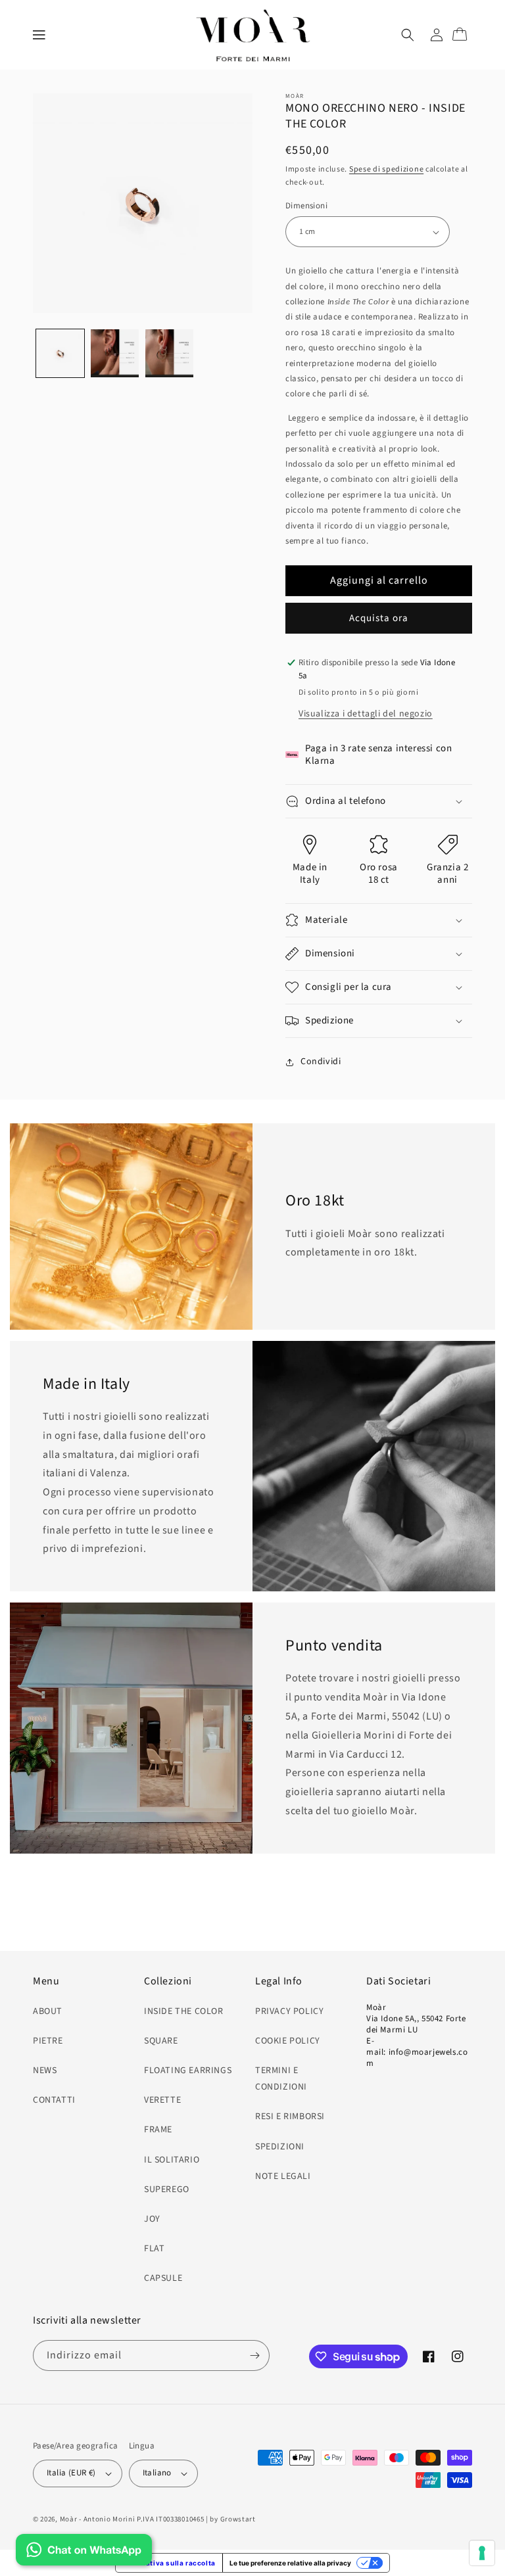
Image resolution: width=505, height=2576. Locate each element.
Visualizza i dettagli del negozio (366, 714)
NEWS (45, 2071)
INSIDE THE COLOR (184, 2011)
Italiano (157, 2473)
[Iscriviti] (254, 2355)
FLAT (154, 2249)
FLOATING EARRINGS (188, 2071)
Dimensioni (306, 206)
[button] (39, 35)
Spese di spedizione (386, 169)
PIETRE (48, 2041)
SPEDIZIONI (280, 2147)
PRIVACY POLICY (289, 2011)
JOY (152, 2219)
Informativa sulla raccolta (169, 2563)
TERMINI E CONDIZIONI (281, 2079)
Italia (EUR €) (71, 2473)
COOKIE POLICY (288, 2041)
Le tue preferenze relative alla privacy (290, 2563)
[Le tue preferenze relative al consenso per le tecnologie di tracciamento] (482, 2553)
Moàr (69, 2519)
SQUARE (161, 2041)
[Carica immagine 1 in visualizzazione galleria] (60, 353)
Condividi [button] (321, 1062)
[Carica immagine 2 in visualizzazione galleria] (115, 353)
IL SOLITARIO (172, 2160)
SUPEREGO (167, 2190)
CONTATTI (54, 2100)
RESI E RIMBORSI (290, 2117)
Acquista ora (379, 618)
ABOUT (48, 2011)
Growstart (238, 2519)
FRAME (158, 2130)
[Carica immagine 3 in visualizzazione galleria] (169, 353)
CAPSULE (163, 2278)
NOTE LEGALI (283, 2176)
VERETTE (162, 2100)
